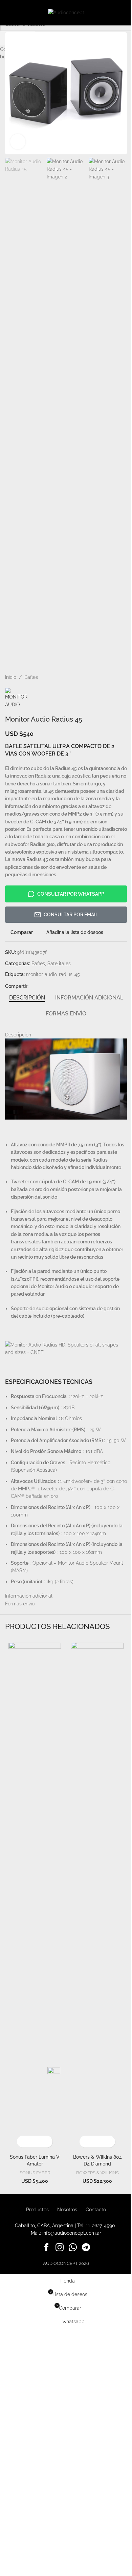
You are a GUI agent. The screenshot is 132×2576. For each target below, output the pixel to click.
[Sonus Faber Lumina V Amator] (35, 1896)
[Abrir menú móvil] (8, 13)
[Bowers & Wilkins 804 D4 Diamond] (97, 1896)
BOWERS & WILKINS (97, 2173)
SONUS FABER (35, 2173)
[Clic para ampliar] (18, 142)
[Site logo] (66, 12)
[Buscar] (124, 13)
